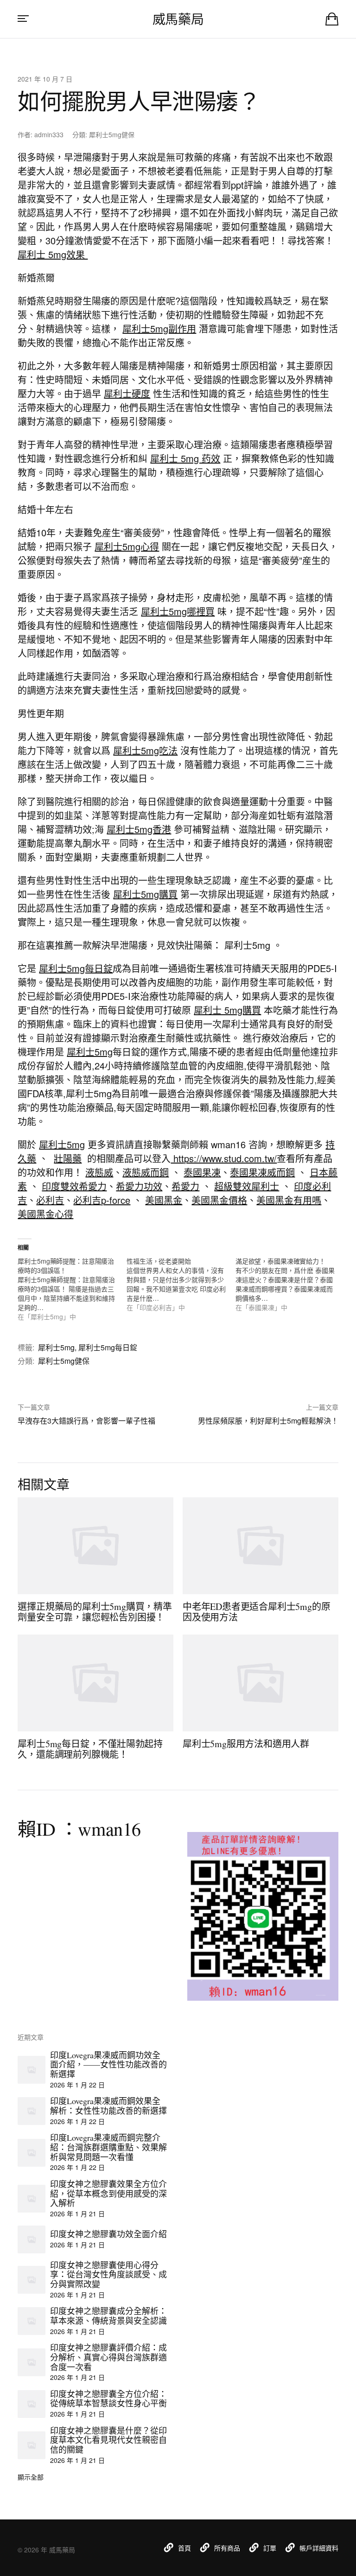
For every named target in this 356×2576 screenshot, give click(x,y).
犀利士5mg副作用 (159, 328)
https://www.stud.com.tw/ (224, 1158)
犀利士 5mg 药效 (185, 458)
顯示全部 (31, 2477)
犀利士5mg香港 (139, 829)
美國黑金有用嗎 (289, 1200)
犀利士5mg (90, 1052)
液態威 (99, 1172)
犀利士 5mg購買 (227, 1010)
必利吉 (50, 1200)
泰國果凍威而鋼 (262, 1172)
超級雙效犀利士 (247, 1186)
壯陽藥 (68, 1158)
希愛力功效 (139, 1186)
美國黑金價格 (219, 1200)
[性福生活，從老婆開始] (181, 1284)
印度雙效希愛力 (74, 1186)
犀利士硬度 (127, 393)
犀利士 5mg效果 (53, 254)
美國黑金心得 (45, 1214)
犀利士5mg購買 (145, 894)
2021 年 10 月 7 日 (45, 79)
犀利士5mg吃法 (145, 750)
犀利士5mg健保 (112, 134)
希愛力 (185, 1186)
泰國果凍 (202, 1172)
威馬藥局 (178, 19)
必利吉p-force (102, 1200)
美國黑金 (164, 1200)
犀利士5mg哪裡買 (178, 611)
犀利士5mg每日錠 (76, 968)
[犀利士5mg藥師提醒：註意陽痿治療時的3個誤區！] (72, 1289)
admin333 (49, 134)
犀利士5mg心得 (127, 546)
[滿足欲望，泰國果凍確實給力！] (290, 1284)
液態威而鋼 (146, 1172)
